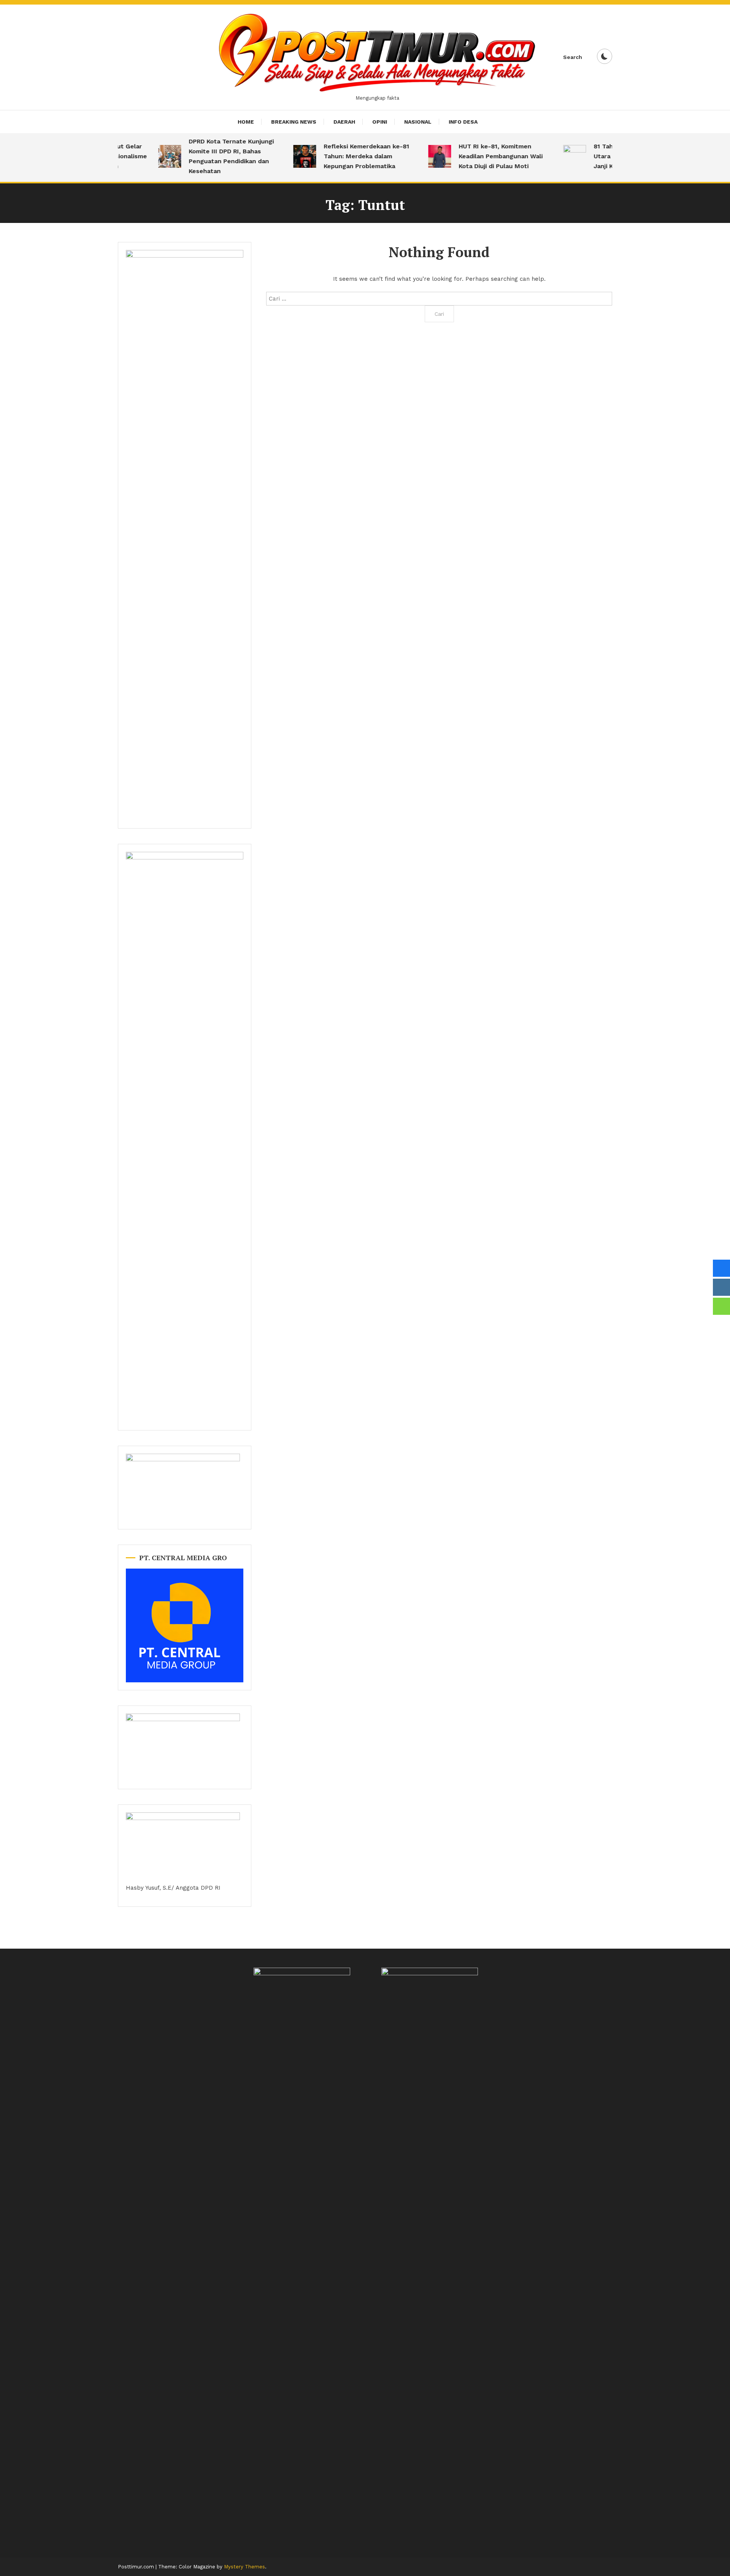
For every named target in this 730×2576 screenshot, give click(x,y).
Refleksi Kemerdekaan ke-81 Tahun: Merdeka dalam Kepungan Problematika (346, 156)
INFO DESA (463, 122)
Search (573, 57)
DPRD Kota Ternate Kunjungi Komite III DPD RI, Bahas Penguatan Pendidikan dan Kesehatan (211, 156)
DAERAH (344, 122)
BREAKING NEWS (294, 122)
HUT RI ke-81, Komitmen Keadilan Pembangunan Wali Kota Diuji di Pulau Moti (480, 156)
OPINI (380, 122)
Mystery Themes (244, 2567)
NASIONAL (418, 122)
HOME (246, 122)
